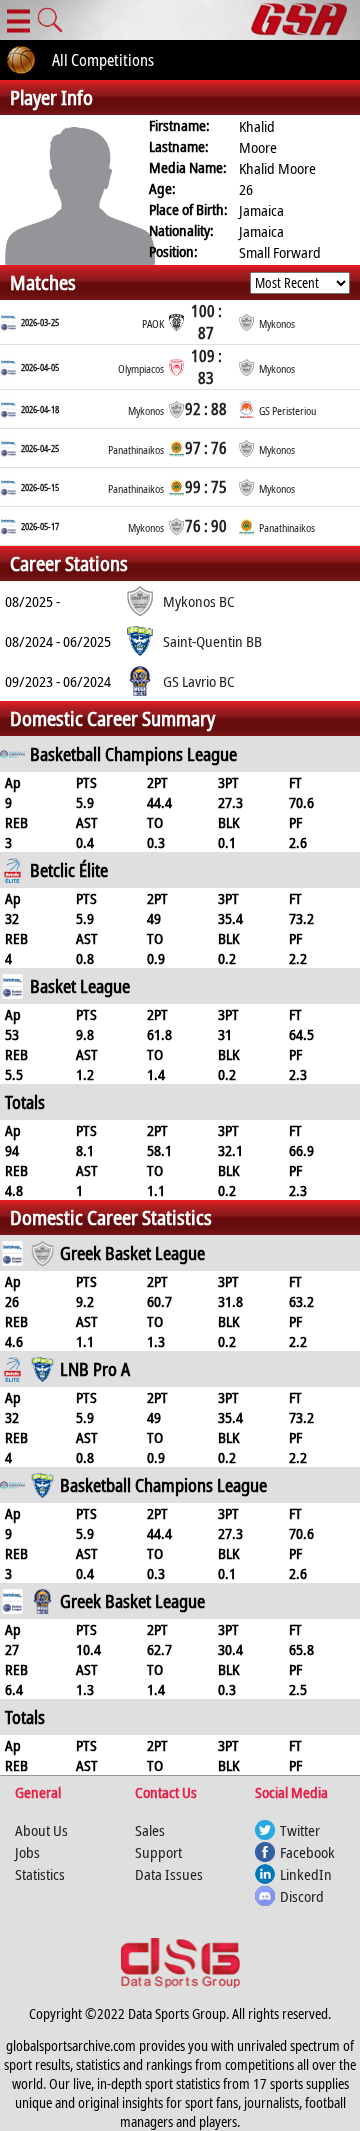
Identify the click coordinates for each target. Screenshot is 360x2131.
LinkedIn (306, 1874)
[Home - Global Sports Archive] (305, 20)
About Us (41, 1830)
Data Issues (169, 1874)
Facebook (307, 1852)
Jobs (27, 1852)
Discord (302, 1896)
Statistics (40, 1874)
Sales (150, 1830)
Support (158, 1852)
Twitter (300, 1830)
